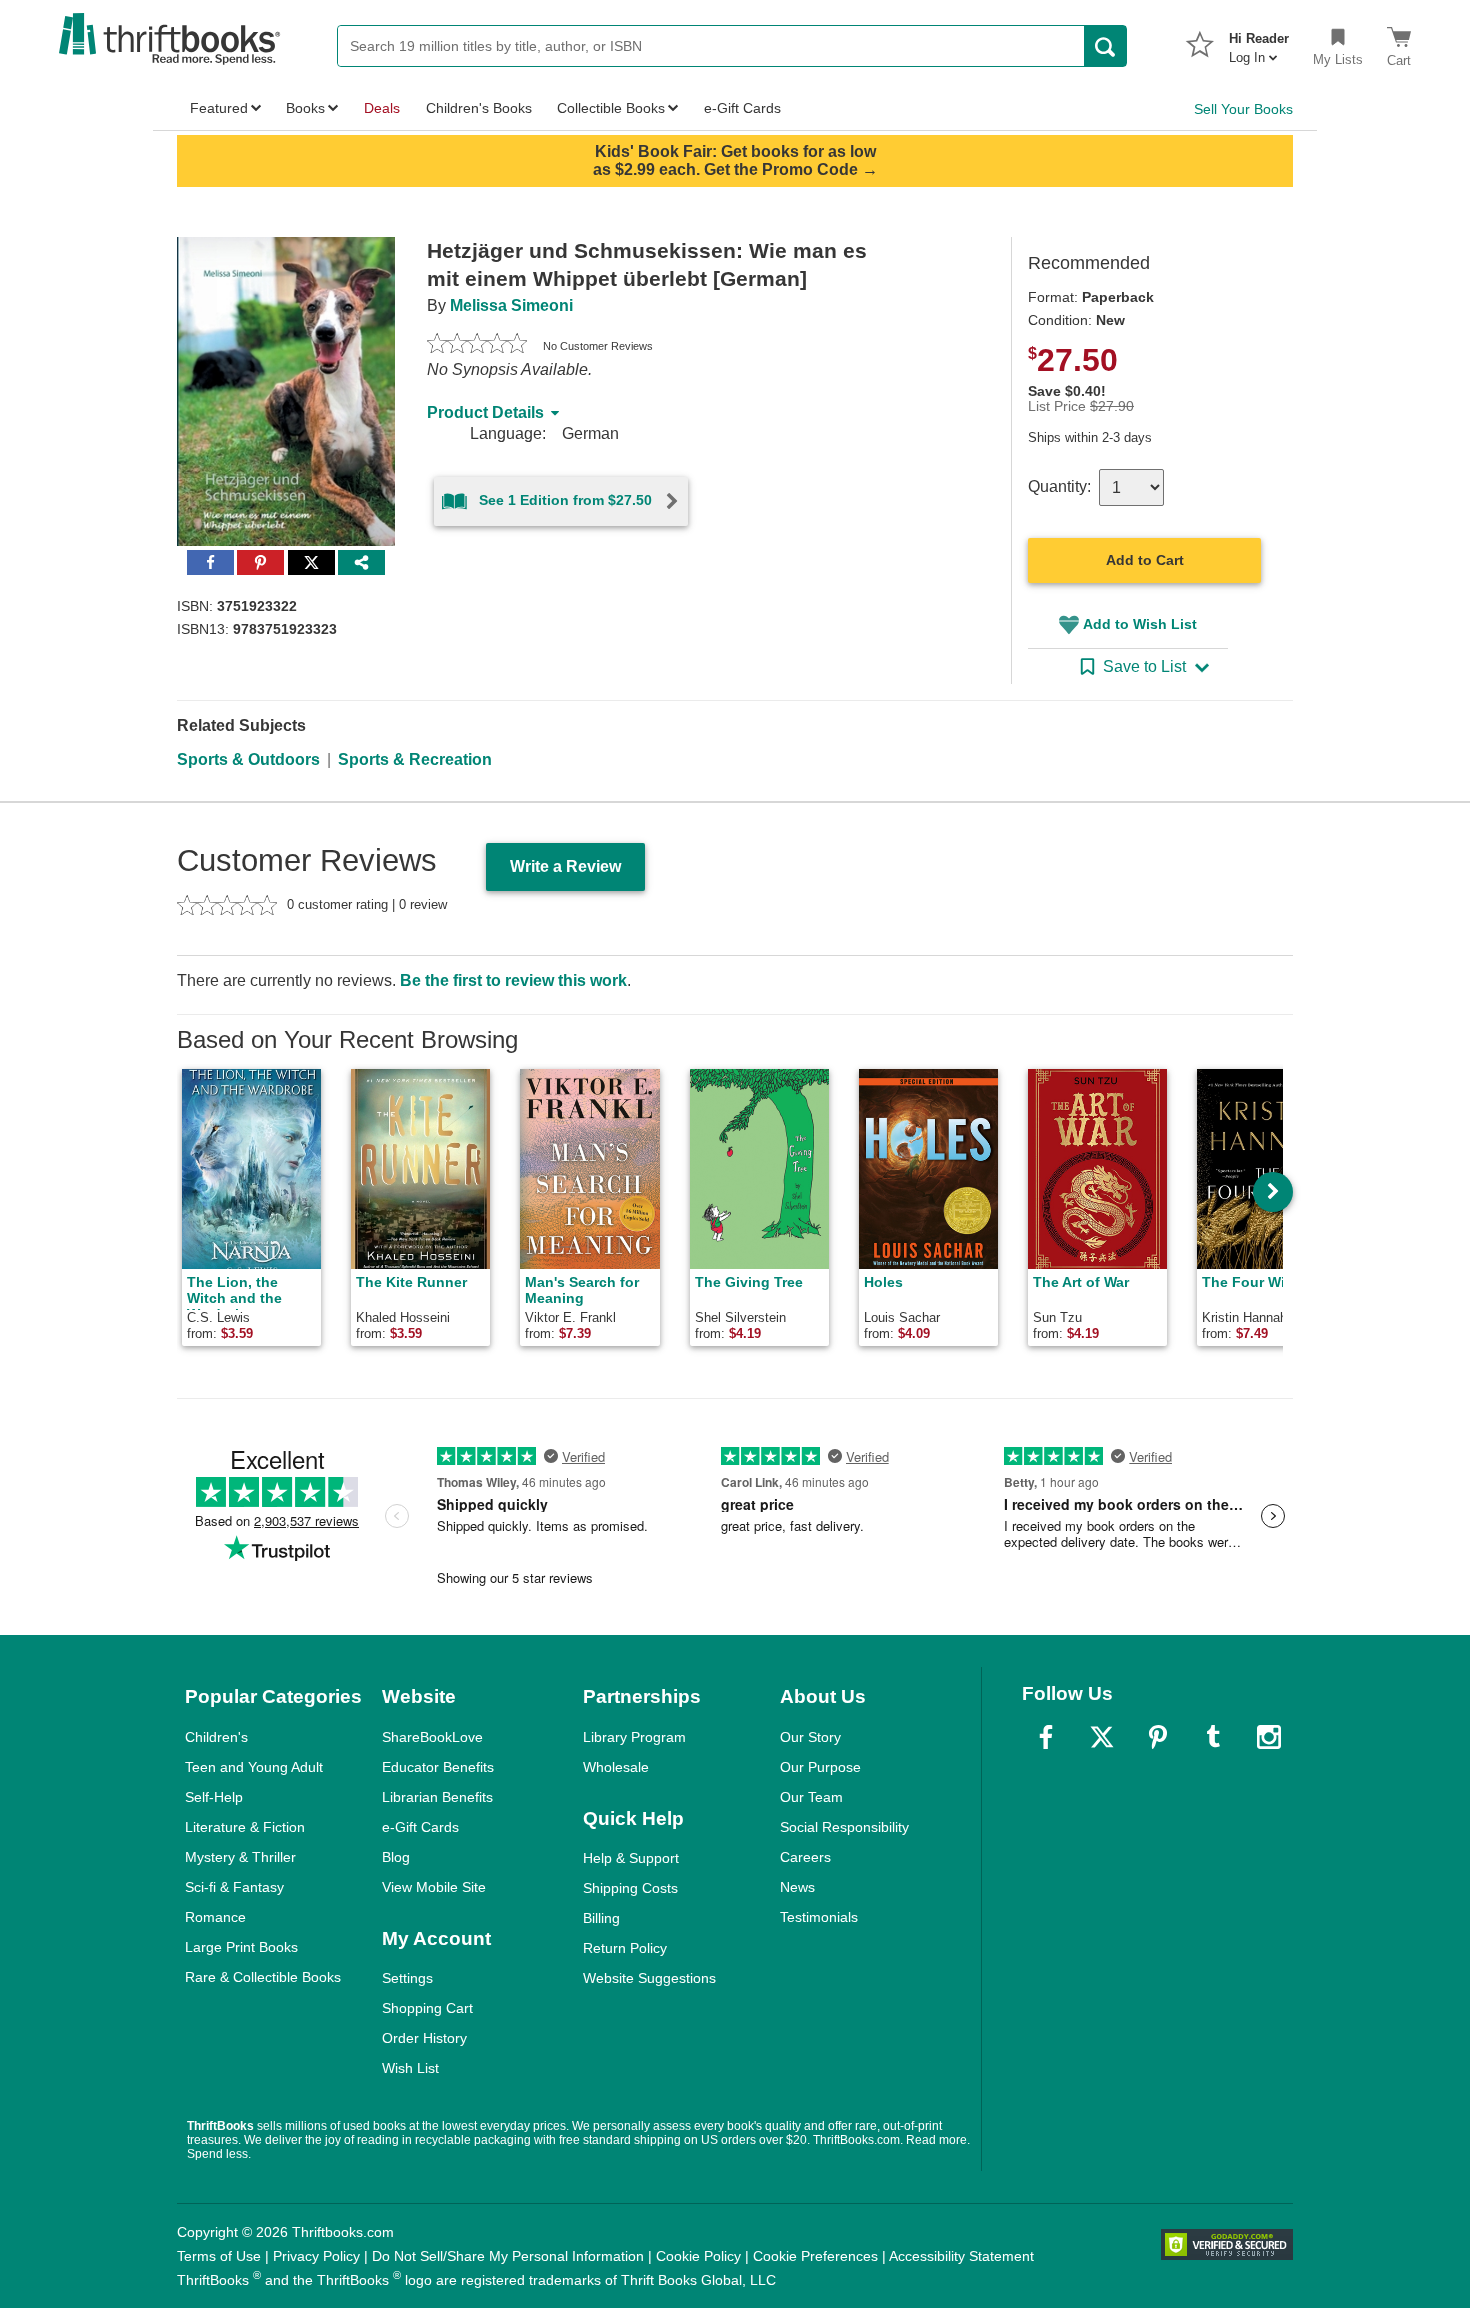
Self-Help (214, 1797)
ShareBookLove (432, 1737)
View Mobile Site (434, 1887)
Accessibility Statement (961, 2256)
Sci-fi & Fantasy (234, 1887)
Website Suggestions (649, 1978)
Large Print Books (241, 1947)
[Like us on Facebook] (1046, 1737)
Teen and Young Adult (254, 1767)
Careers (805, 1857)
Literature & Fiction (245, 1827)
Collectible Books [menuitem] (611, 108)
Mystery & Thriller (240, 1857)
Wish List (410, 2068)
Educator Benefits (438, 1767)
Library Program (634, 1737)
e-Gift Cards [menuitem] (742, 108)
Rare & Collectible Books (263, 1977)
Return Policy (625, 1948)
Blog (396, 1857)
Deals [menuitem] (382, 108)
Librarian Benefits (437, 1797)
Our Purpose (820, 1767)
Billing (601, 1918)
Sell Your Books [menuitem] (1243, 109)
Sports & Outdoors (248, 759)
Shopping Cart (427, 2008)
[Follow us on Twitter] (1102, 1737)
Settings (407, 1978)
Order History (424, 2038)
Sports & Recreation (415, 759)
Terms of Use (219, 2256)
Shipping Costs (630, 1888)
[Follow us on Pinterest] (1158, 1737)
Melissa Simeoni (511, 305)
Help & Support (631, 1858)
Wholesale (616, 1767)
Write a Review (565, 866)
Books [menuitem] (305, 108)
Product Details (485, 412)
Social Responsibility (844, 1827)
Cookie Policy (698, 2256)
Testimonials (819, 1917)
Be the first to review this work (513, 980)
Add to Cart (1145, 560)
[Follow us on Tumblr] (1213, 1737)
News (797, 1887)
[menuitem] (1259, 42)
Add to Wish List (1140, 624)
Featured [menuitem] (219, 108)
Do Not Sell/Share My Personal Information (508, 2256)
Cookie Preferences (815, 2256)
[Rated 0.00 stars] (477, 346)
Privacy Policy (316, 2256)
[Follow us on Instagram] (1269, 1737)
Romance (215, 1917)
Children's (216, 1737)
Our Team (811, 1797)
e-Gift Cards (420, 1827)
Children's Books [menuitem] (479, 108)
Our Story (810, 1737)
